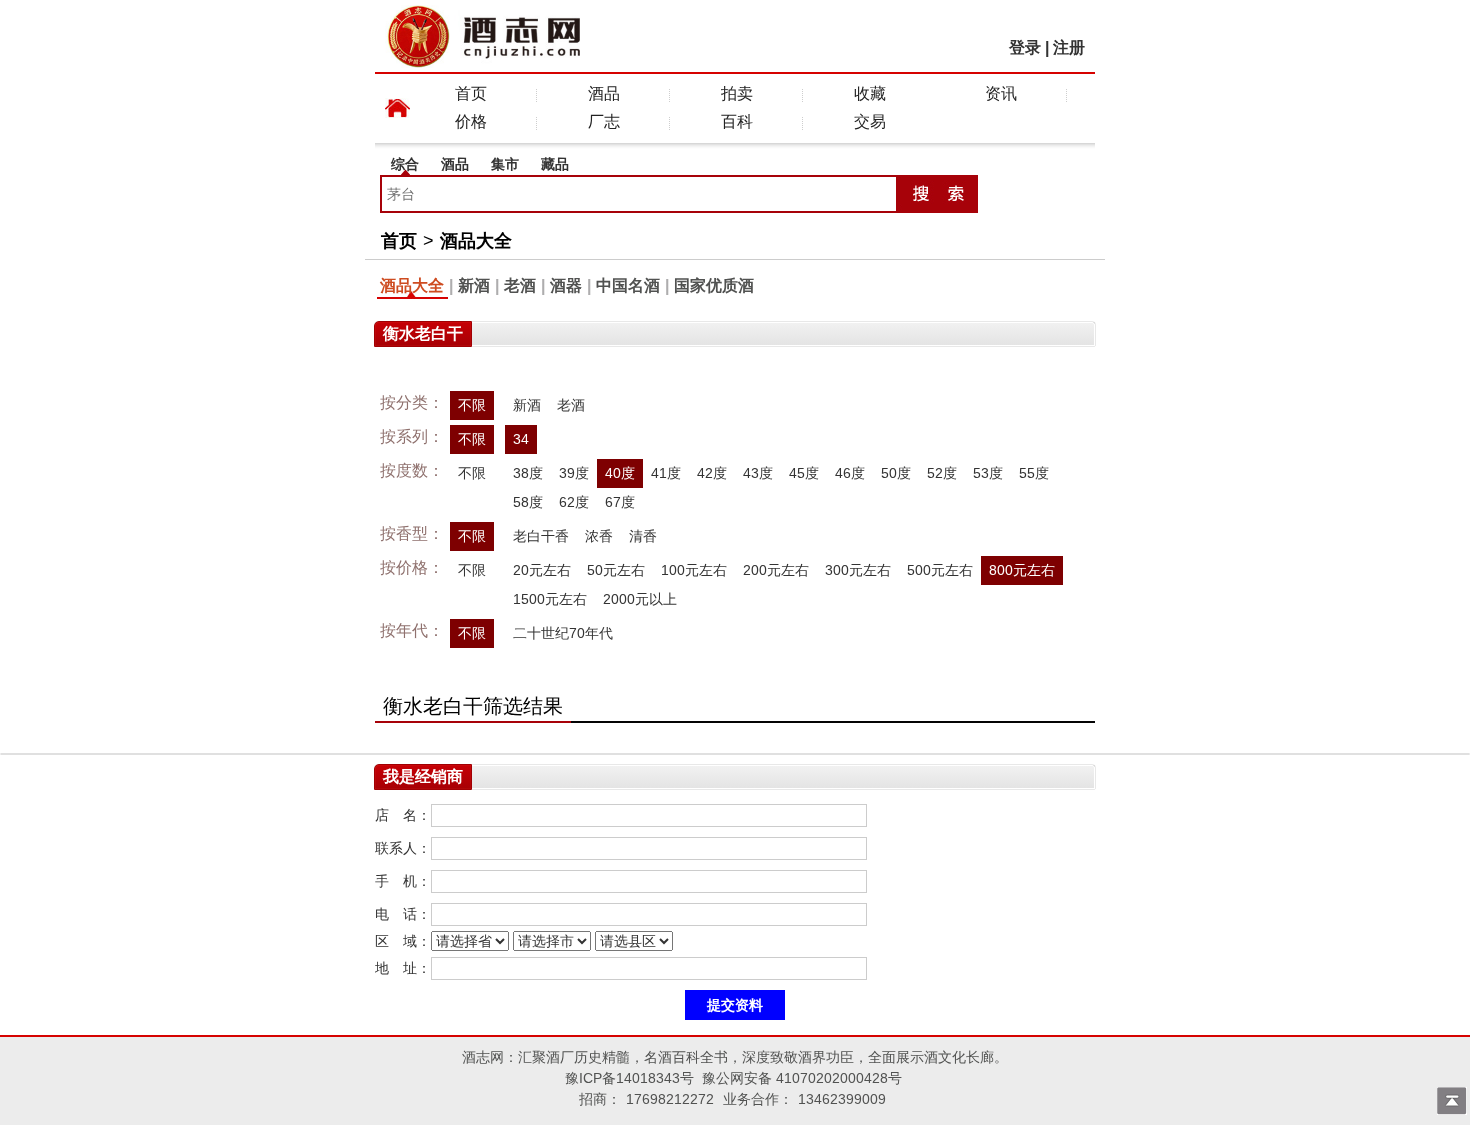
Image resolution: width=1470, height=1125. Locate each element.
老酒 (520, 285)
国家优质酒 (714, 285)
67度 (620, 502)
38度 (528, 473)
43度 (758, 473)
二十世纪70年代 (563, 633)
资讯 (1001, 93)
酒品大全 (476, 241)
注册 (1069, 47)
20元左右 (542, 570)
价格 (471, 121)
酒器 (566, 285)
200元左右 (776, 570)
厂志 (604, 121)
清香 (643, 536)
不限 (472, 405)
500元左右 (940, 570)
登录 (1025, 47)
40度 (620, 473)
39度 (574, 473)
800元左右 (1022, 570)
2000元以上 (640, 599)
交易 (870, 121)
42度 (712, 473)
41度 (666, 473)
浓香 (599, 536)
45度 (804, 473)
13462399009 (842, 1099)
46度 (850, 473)
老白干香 (541, 536)
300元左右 (858, 570)
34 (521, 439)
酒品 (604, 93)
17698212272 (670, 1099)
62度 (574, 502)
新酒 (474, 285)
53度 (988, 473)
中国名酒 (628, 285)
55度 (1034, 473)
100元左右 (694, 570)
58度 (528, 502)
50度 (896, 473)
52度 (942, 473)
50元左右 (616, 570)
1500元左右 (550, 599)
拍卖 (737, 93)
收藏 (870, 93)
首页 (471, 93)
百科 (737, 121)
